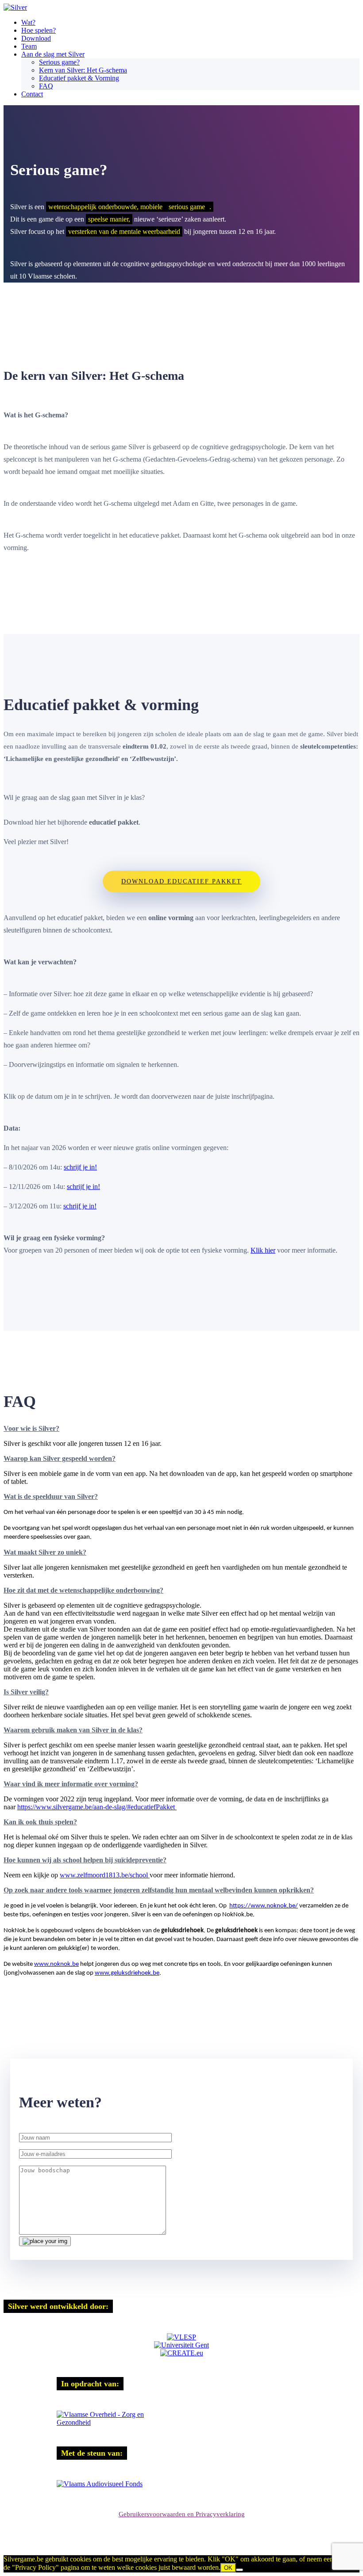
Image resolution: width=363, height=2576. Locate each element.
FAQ (46, 86)
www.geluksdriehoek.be (127, 1973)
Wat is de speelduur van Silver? (51, 1496)
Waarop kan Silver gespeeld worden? (60, 1458)
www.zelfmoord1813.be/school (105, 1875)
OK (228, 2568)
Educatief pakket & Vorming (79, 78)
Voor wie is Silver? (31, 1428)
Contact (32, 94)
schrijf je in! (80, 1167)
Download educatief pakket (181, 881)
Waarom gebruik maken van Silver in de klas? (73, 1730)
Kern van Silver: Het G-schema (83, 70)
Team (29, 46)
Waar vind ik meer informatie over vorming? (71, 1784)
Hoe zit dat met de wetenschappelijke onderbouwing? (83, 1590)
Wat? (28, 22)
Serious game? (59, 62)
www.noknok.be (56, 1964)
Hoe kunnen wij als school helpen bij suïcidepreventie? (85, 1860)
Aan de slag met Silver (53, 54)
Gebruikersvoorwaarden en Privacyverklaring (182, 2514)
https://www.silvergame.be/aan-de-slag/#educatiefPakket (97, 1807)
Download (36, 38)
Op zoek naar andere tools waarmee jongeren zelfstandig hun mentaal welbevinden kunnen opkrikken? (159, 1890)
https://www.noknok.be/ (264, 1906)
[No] (239, 2570)
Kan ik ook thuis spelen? (40, 1822)
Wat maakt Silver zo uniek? (45, 1552)
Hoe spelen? (39, 30)
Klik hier (263, 1250)
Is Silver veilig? (26, 1692)
